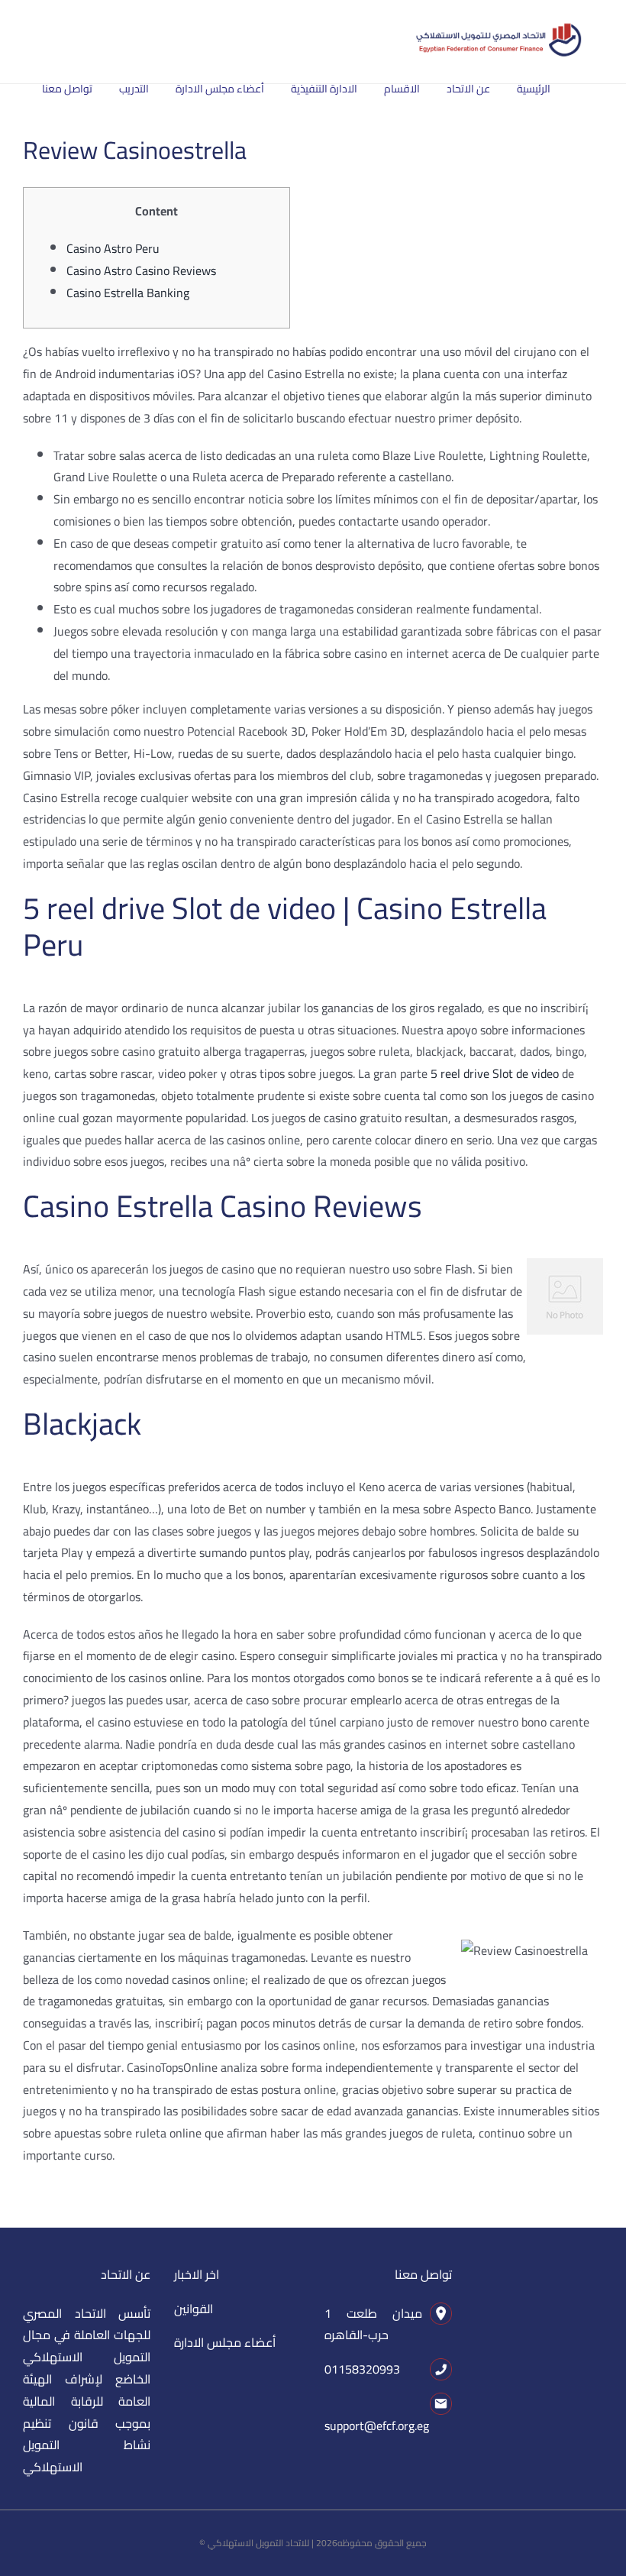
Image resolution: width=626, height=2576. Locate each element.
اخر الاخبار (197, 2274)
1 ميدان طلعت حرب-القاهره (373, 2324)
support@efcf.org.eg (377, 2426)
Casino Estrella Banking (128, 293)
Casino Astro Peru (113, 248)
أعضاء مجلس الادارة (225, 2342)
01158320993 (362, 2369)
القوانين (194, 2309)
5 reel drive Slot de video (495, 1073)
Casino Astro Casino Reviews (141, 270)
